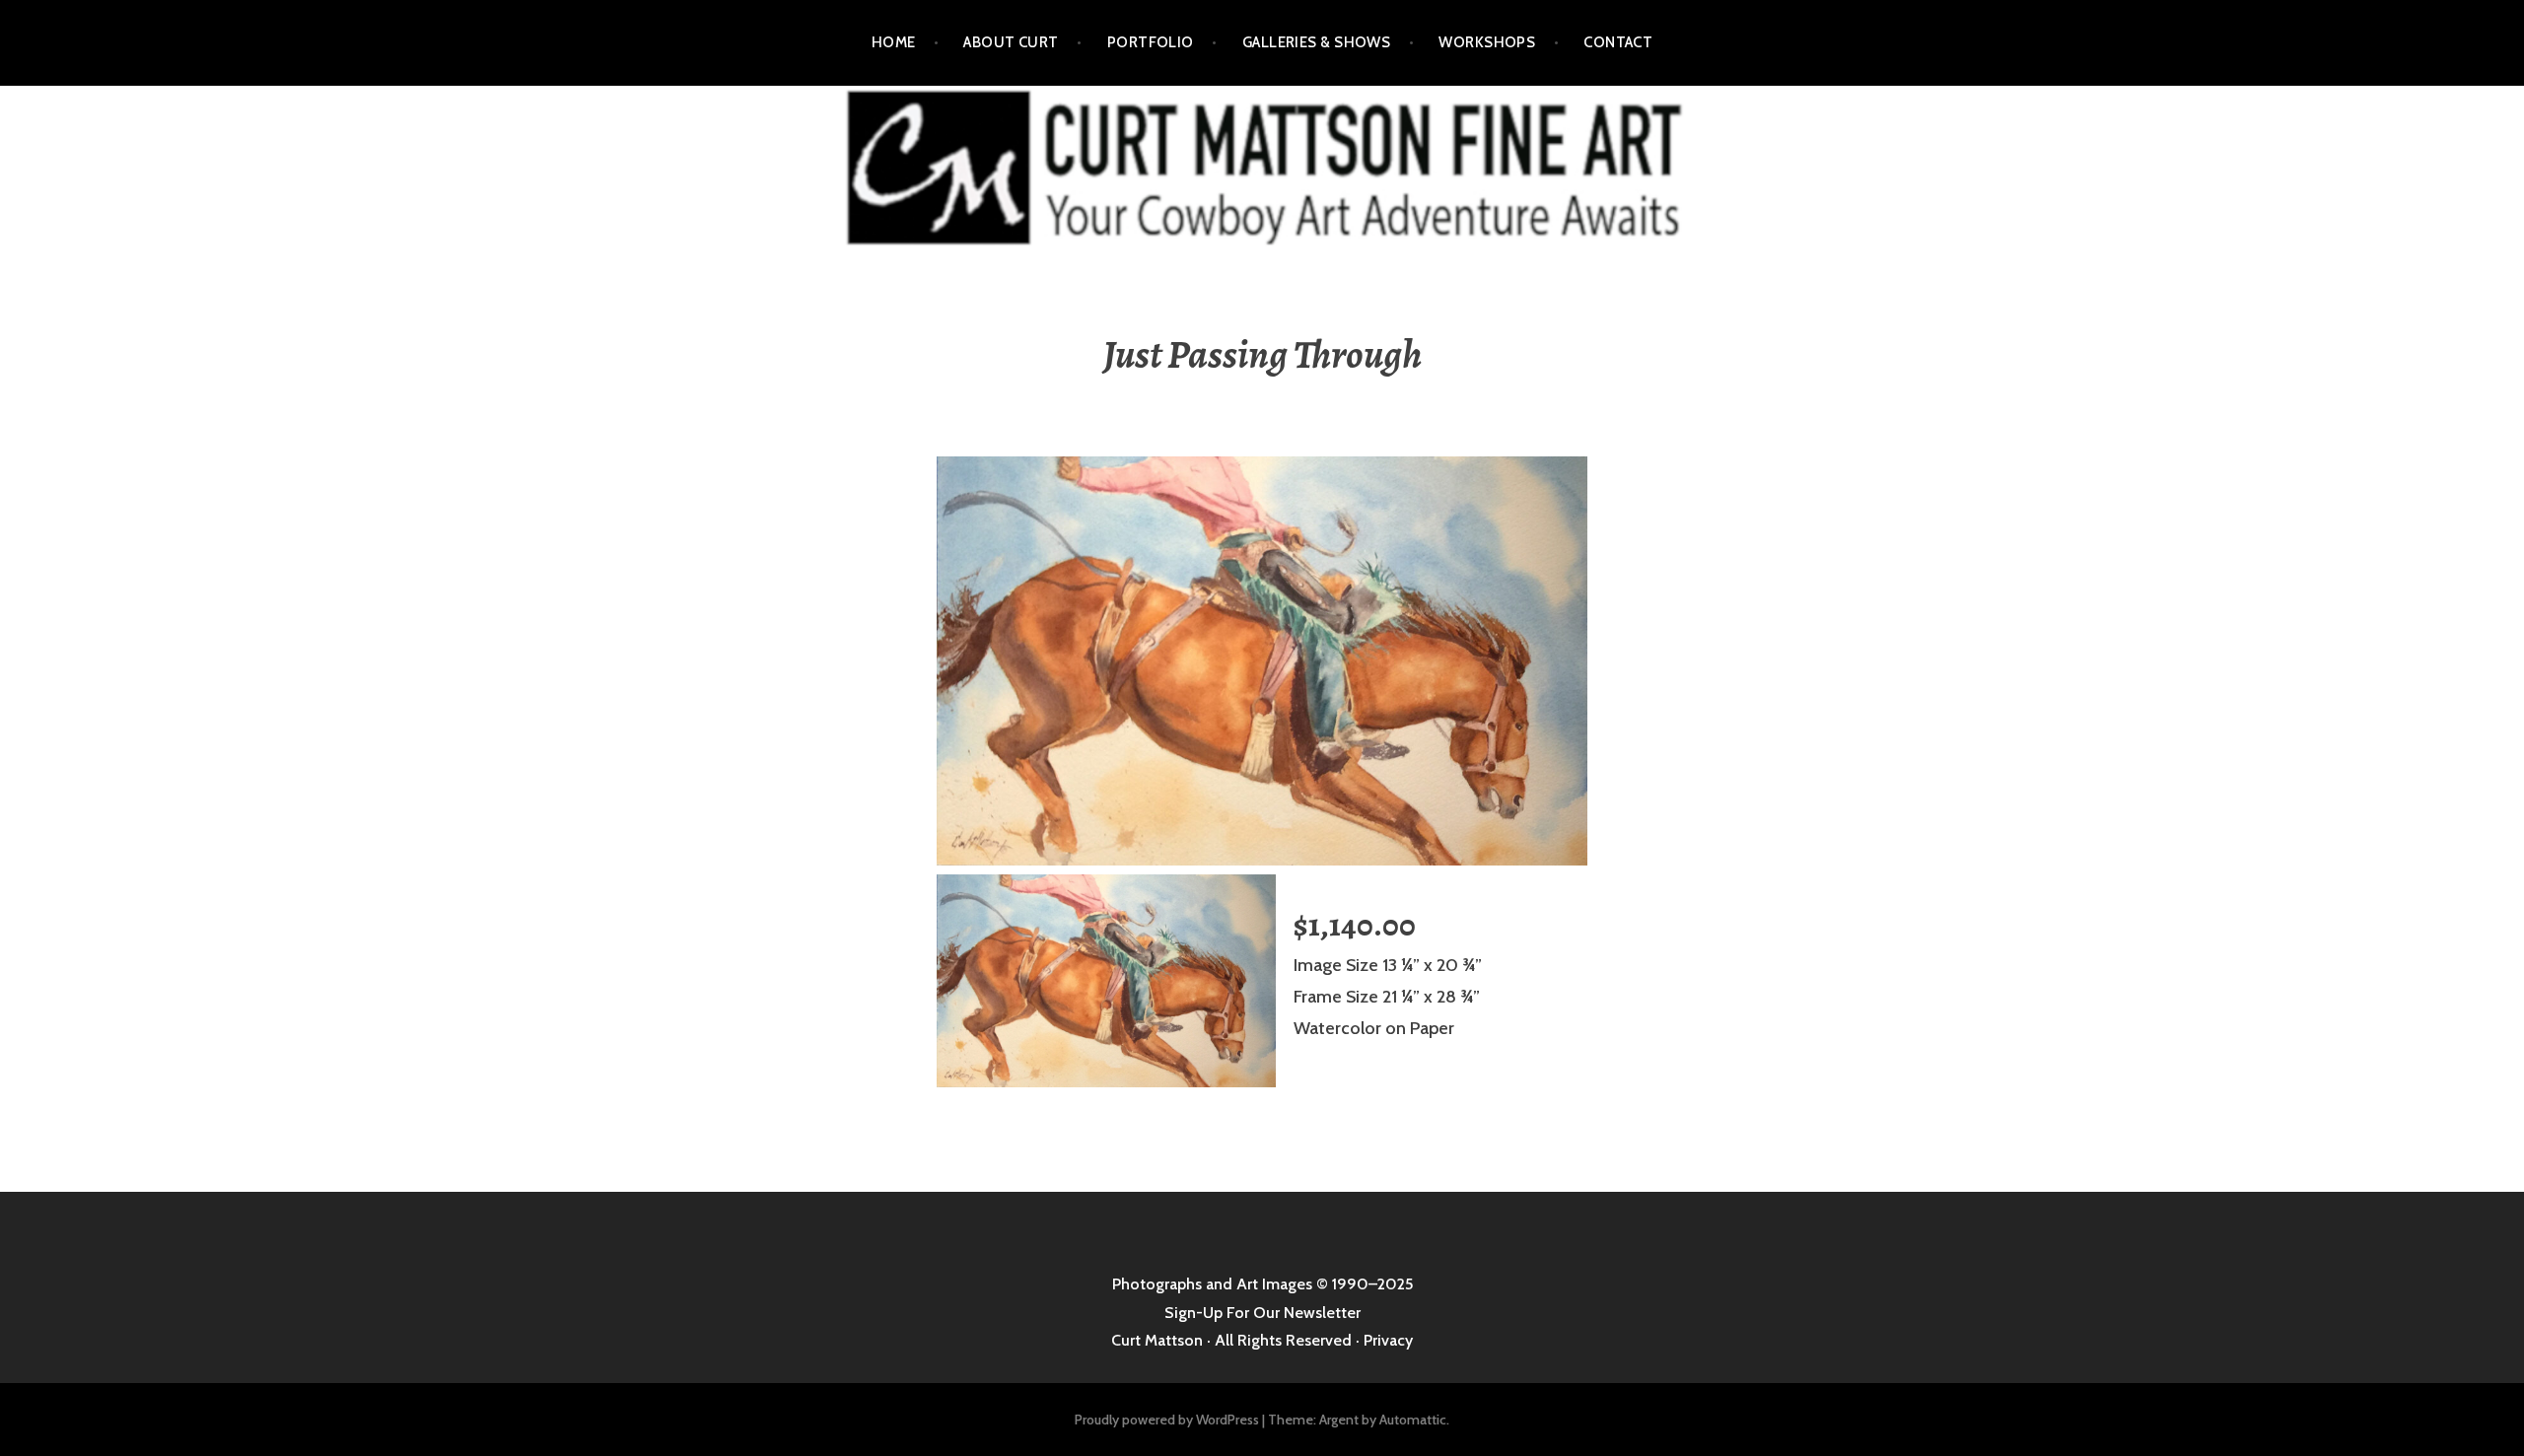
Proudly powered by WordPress (1167, 1420)
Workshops (1487, 42)
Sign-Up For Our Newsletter (1262, 1313)
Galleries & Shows (1317, 42)
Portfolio (1151, 42)
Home (894, 42)
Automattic (1413, 1420)
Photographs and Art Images (1212, 1284)
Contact (1618, 42)
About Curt (1011, 42)
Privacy (1388, 1340)
